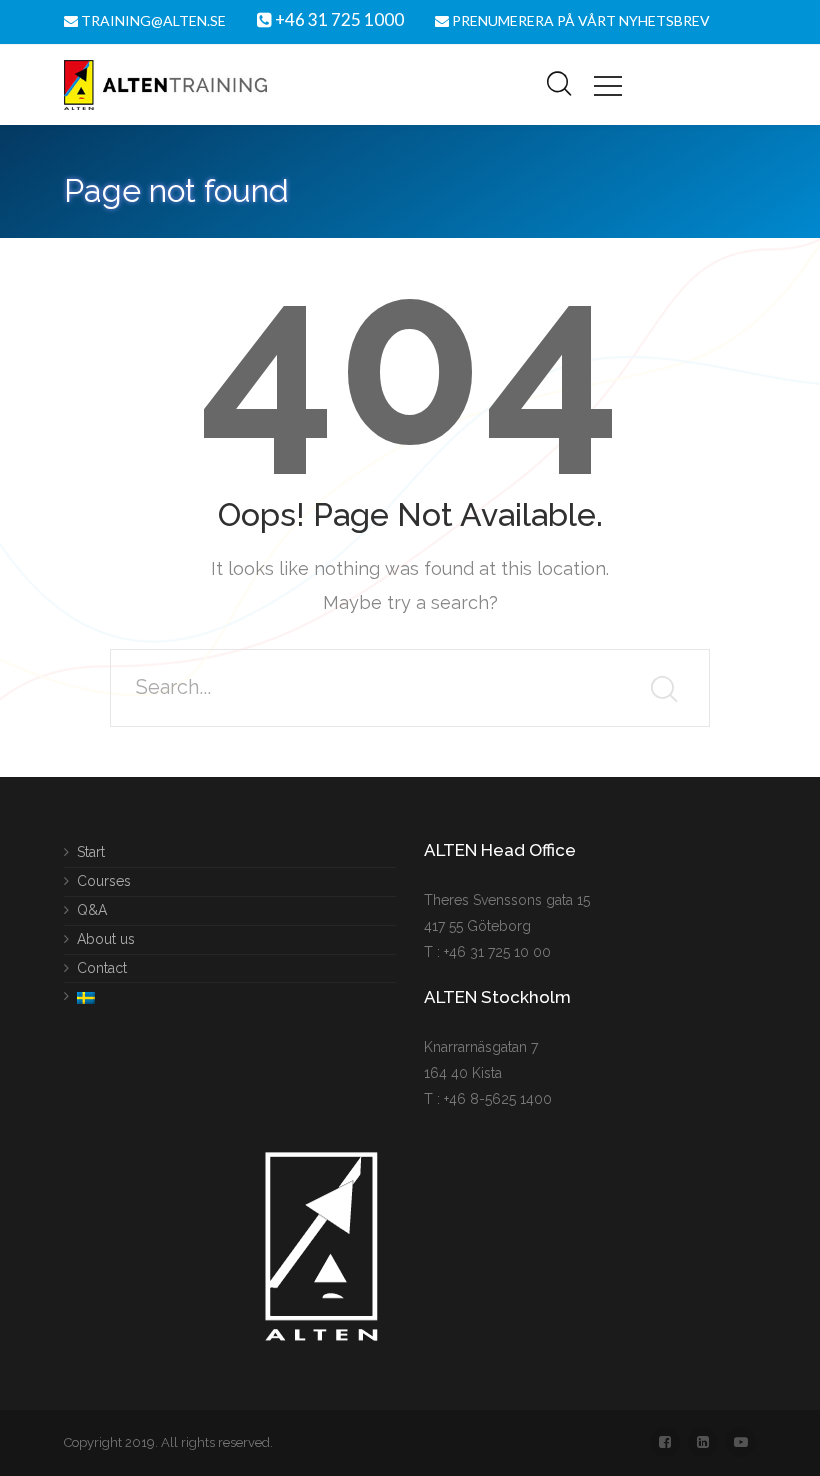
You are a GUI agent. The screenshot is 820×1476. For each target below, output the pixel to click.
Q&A (92, 909)
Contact (102, 967)
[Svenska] (79, 993)
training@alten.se (152, 20)
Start (91, 852)
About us (106, 938)
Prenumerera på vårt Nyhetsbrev (579, 20)
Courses (104, 880)
